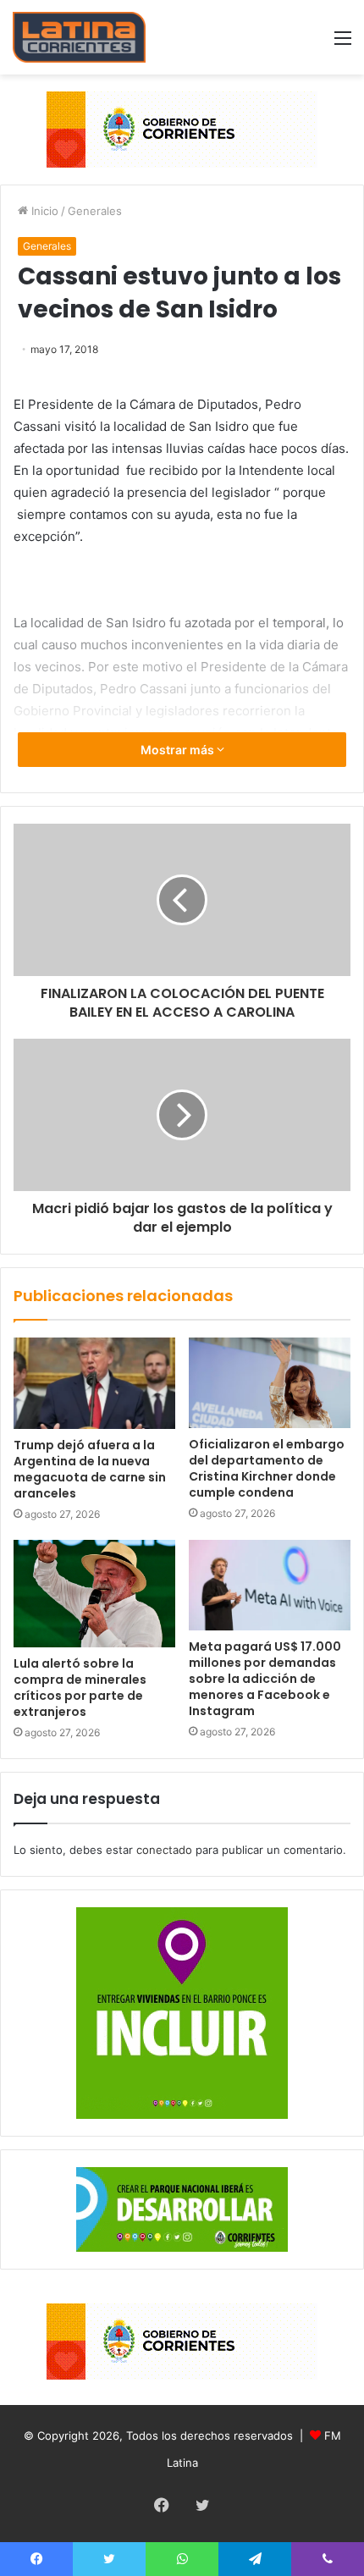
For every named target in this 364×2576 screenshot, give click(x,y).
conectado (164, 1850)
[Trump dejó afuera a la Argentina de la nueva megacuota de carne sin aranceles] (94, 1383)
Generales (95, 211)
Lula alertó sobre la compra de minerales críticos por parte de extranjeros (80, 1688)
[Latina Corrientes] (79, 37)
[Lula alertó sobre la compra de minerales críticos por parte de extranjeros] (94, 1594)
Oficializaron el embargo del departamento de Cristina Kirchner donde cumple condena (267, 1468)
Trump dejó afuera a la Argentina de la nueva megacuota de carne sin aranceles (90, 1469)
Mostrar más (179, 750)
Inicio (43, 211)
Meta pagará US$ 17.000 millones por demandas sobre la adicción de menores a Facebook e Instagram (265, 1679)
